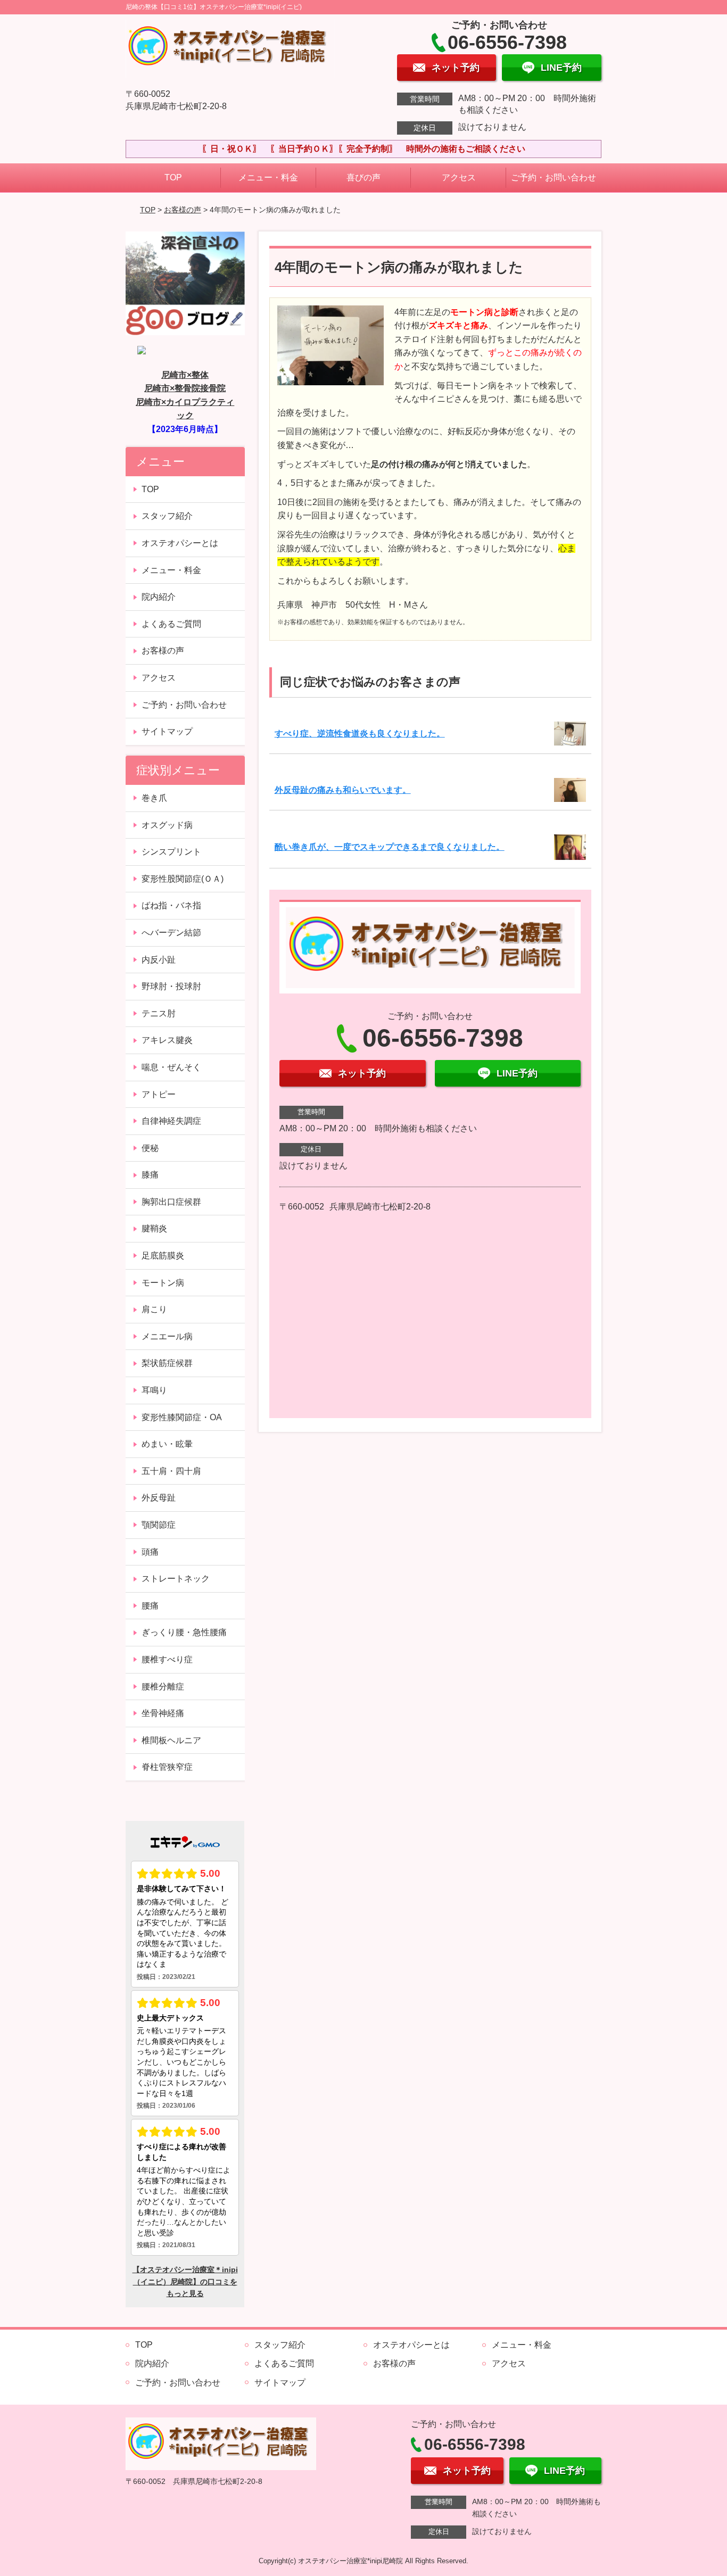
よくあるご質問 (171, 624)
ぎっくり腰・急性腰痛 (184, 1632)
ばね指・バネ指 (171, 905)
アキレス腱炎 (167, 1040)
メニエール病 (167, 1336)
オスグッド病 (167, 825)
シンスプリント (171, 852)
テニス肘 (159, 1013)
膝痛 (150, 1175)
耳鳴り (154, 1390)
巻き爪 (154, 798)
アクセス (459, 177)
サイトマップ (167, 731)
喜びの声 (363, 177)
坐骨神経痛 (163, 1713)
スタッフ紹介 (167, 516)
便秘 (150, 1148)
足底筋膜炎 (163, 1256)
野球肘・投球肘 (171, 986)
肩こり (154, 1309)
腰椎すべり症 (167, 1659)
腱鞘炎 (154, 1228)
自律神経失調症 (171, 1121)
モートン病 (163, 1283)
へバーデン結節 (171, 933)
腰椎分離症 (163, 1687)
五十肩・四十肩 (171, 1471)
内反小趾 (159, 960)
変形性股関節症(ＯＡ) (183, 879)
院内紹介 (159, 597)
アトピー (159, 1094)
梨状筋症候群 (167, 1363)
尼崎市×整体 (185, 375)
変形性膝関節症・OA (182, 1417)
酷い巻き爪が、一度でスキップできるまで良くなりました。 (390, 847)
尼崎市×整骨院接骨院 (185, 388)
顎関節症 (159, 1525)
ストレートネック (176, 1579)
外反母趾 (159, 1498)
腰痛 (150, 1606)
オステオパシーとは (180, 543)
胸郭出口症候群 (171, 1202)
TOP (173, 177)
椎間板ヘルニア (171, 1740)
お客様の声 (183, 210)
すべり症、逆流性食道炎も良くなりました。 (360, 734)
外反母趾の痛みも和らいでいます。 (343, 790)
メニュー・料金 (268, 177)
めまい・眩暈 (167, 1444)
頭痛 (150, 1552)
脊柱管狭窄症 (167, 1767)
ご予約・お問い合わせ (553, 177)
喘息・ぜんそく (171, 1067)
